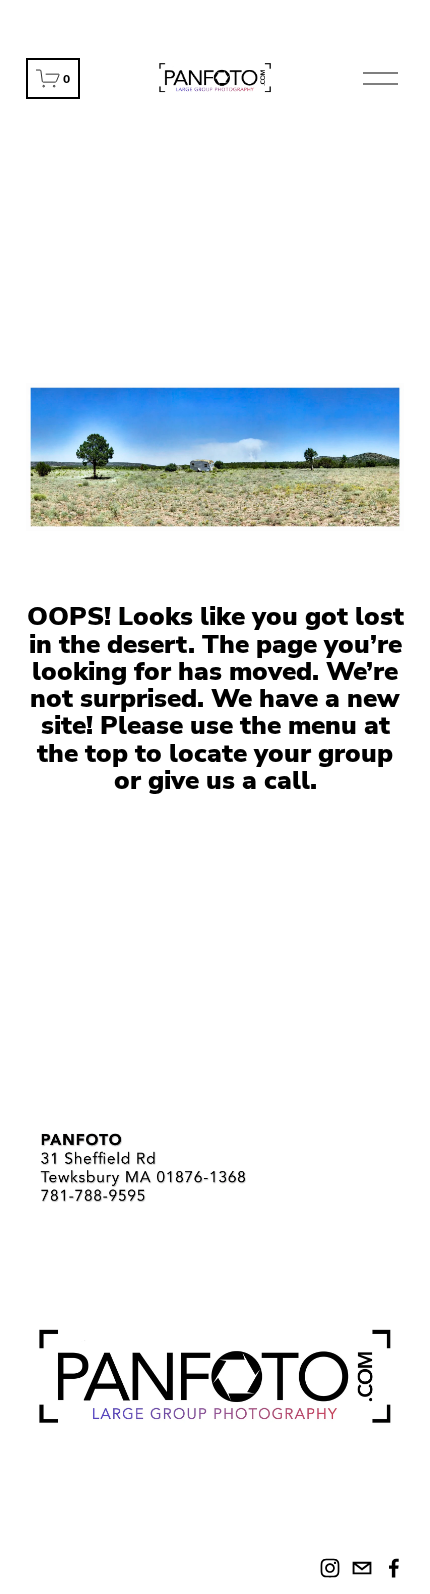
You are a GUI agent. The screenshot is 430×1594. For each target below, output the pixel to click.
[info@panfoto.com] (362, 1568)
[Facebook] (394, 1568)
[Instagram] (330, 1568)
